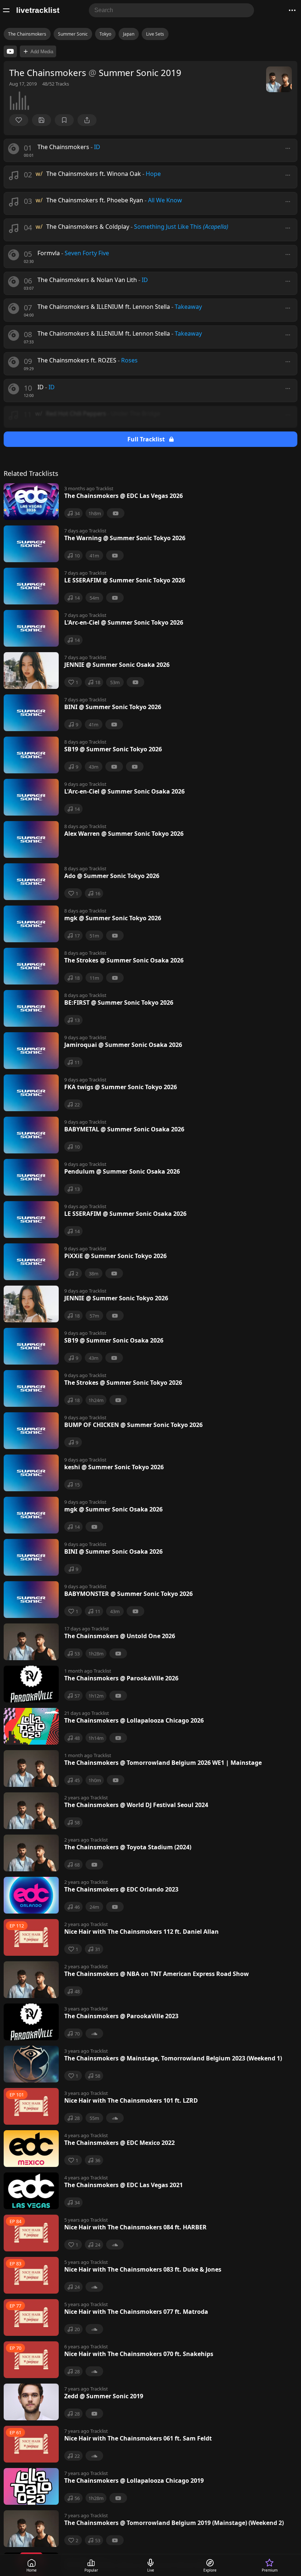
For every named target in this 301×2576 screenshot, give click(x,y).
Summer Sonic (73, 34)
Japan (129, 34)
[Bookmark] (64, 120)
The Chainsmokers (27, 34)
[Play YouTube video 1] (10, 51)
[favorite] (19, 120)
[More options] (288, 148)
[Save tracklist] (41, 120)
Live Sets (155, 34)
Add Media (42, 52)
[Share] (87, 120)
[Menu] (6, 10)
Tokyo (105, 34)
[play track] (14, 149)
